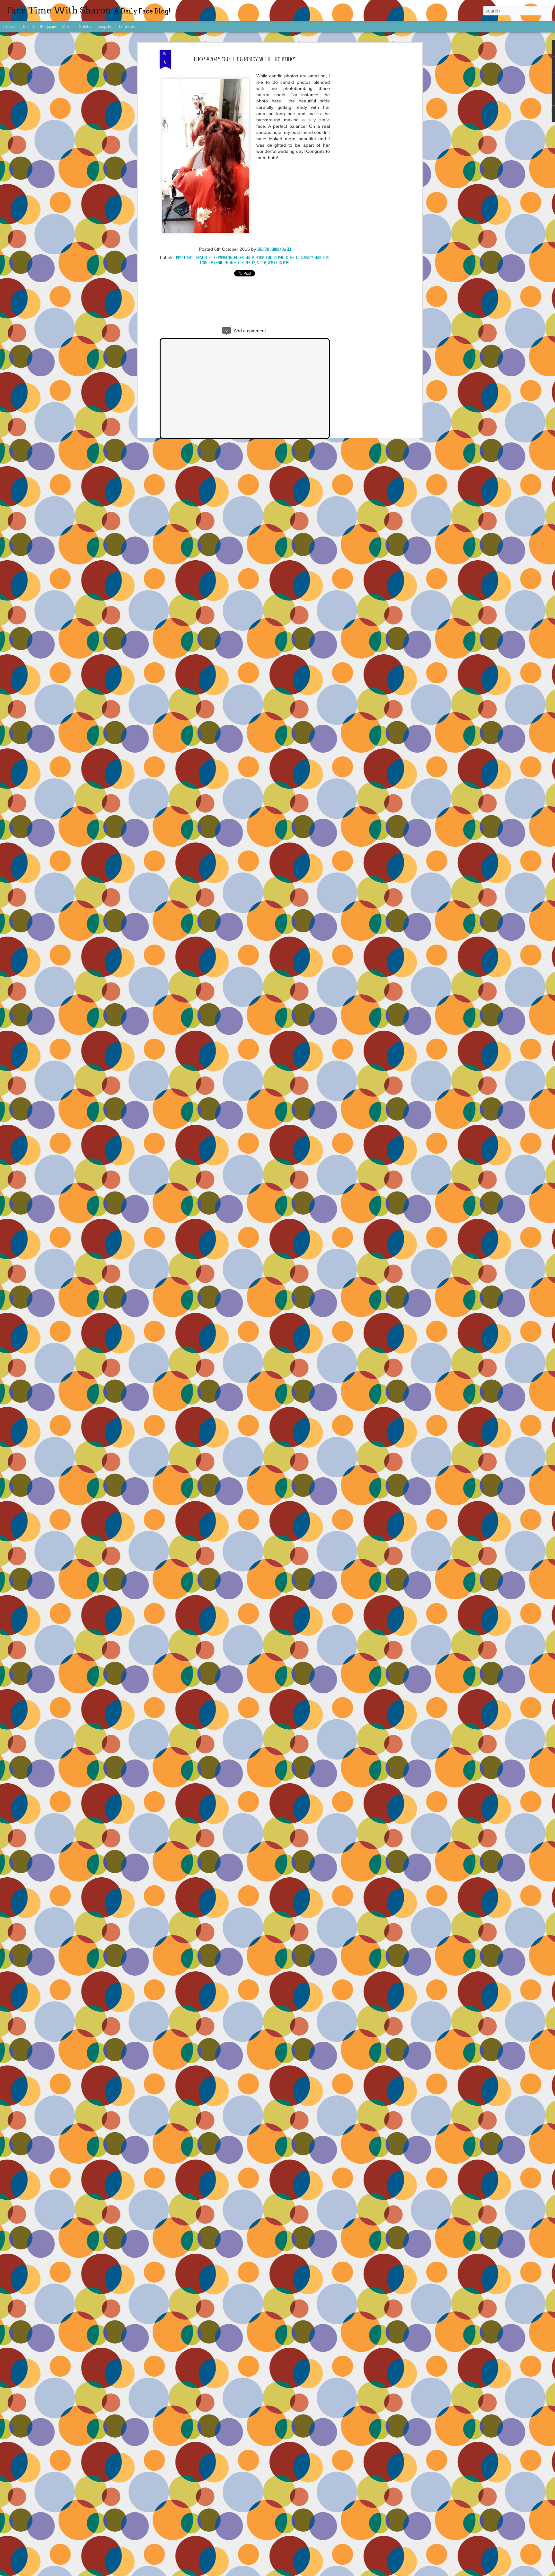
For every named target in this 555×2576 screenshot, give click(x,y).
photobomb (234, 263)
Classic (9, 26)
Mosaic (68, 26)
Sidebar (86, 26)
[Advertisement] (365, 151)
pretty (250, 263)
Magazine (48, 26)
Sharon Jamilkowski (274, 249)
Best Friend (185, 258)
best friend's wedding (214, 258)
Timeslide (127, 26)
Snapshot (106, 26)
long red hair (211, 263)
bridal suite (244, 258)
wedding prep (279, 263)
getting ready (301, 258)
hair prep (322, 258)
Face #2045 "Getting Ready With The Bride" (245, 59)
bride (260, 258)
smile (261, 263)
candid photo (277, 258)
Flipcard (28, 26)
